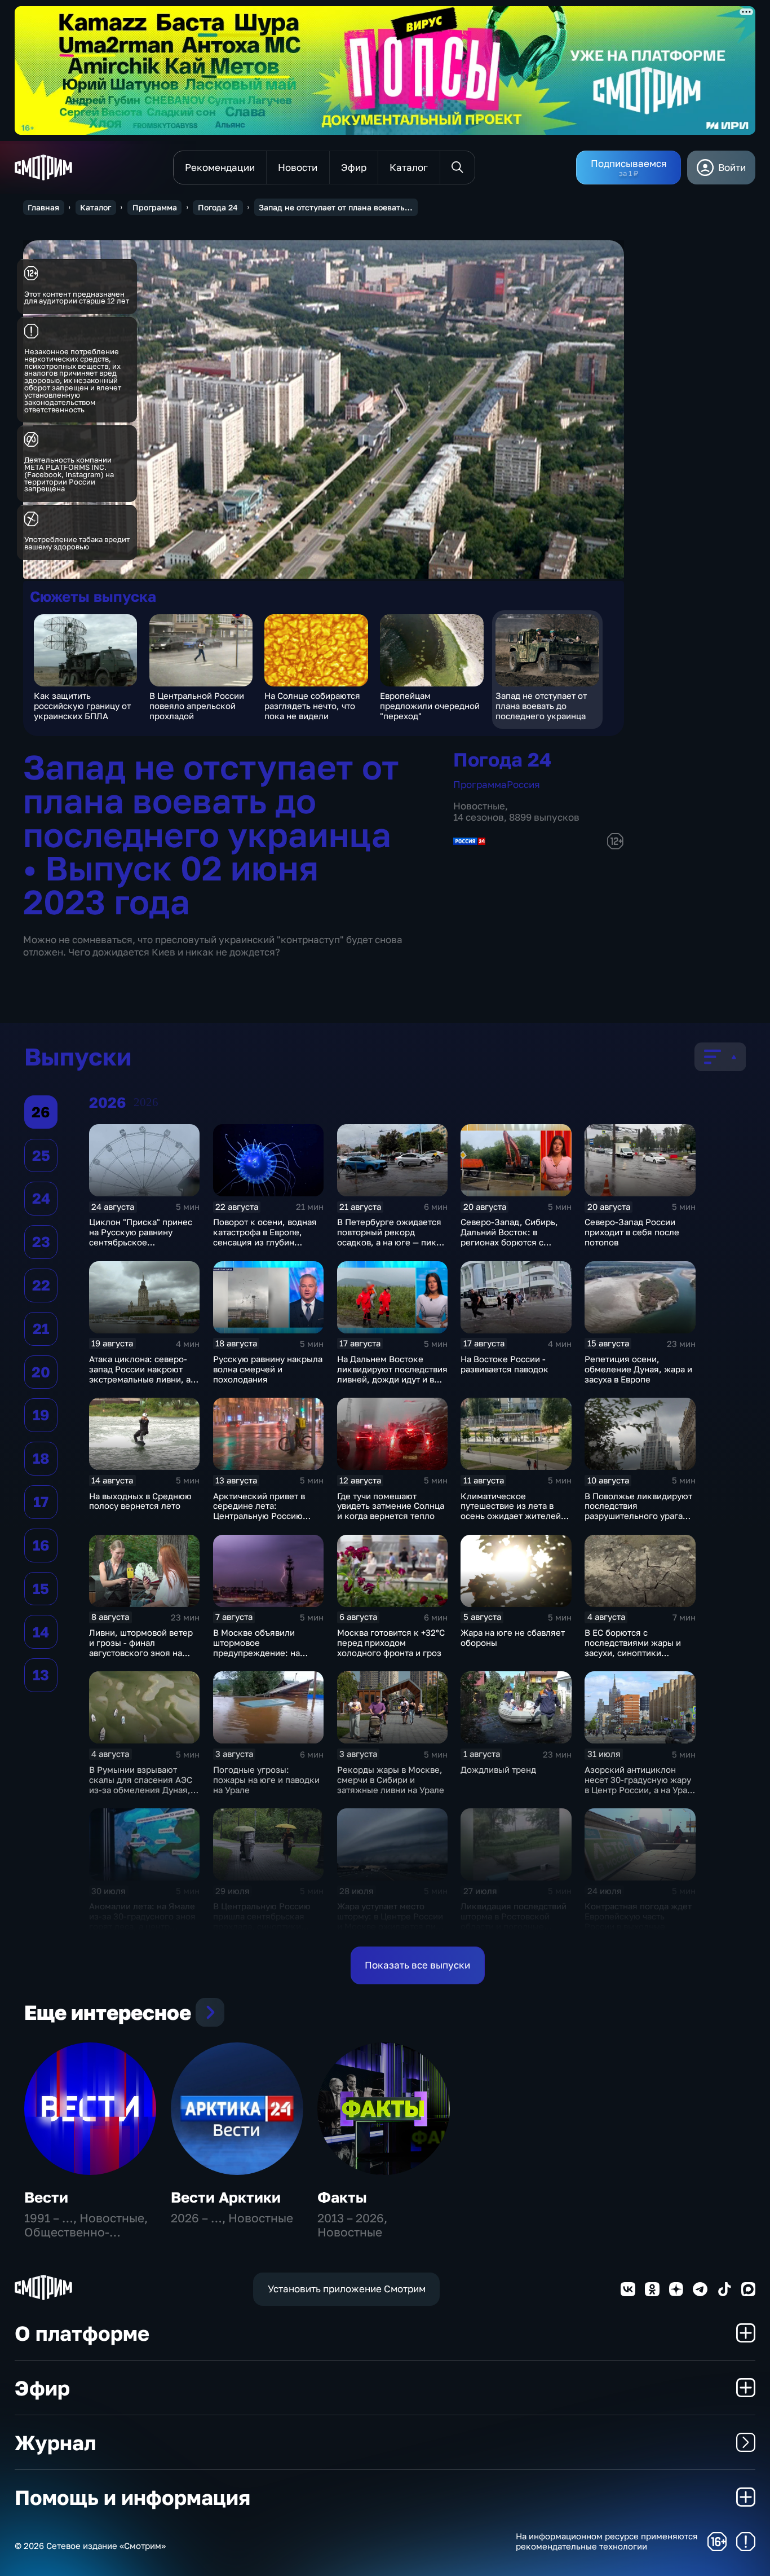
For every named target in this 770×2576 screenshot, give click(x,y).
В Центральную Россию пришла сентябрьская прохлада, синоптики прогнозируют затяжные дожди (264, 1926)
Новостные (479, 806)
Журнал (55, 2442)
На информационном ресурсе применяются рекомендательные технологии (607, 2541)
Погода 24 (218, 207)
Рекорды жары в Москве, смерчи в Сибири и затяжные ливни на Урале (391, 1780)
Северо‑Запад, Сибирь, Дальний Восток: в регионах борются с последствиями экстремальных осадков (511, 1242)
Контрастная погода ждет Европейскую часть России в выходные (638, 1916)
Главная (43, 207)
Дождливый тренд (498, 1769)
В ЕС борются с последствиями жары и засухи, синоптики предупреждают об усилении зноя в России (635, 1653)
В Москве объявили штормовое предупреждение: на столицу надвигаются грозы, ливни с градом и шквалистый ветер (264, 1658)
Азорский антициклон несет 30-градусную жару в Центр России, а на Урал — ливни (638, 1785)
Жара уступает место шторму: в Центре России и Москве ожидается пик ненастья (390, 1921)
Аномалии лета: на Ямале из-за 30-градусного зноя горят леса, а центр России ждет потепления (142, 1921)
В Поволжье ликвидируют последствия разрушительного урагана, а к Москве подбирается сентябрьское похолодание (640, 1521)
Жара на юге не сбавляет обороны (513, 1637)
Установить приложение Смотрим (347, 2289)
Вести (46, 2197)
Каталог (96, 207)
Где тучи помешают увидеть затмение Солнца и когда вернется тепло (391, 1506)
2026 (146, 1102)
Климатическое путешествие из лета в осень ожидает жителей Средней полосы (511, 1511)
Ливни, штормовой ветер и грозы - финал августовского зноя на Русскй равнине (141, 1648)
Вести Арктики (226, 2197)
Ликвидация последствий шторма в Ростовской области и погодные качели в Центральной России (514, 1926)
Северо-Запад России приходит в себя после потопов (632, 1232)
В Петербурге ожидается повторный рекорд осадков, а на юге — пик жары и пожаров (389, 1237)
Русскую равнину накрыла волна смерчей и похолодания (268, 1369)
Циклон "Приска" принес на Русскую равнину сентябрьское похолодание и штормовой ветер (141, 1242)
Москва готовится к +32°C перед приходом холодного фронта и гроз (391, 1643)
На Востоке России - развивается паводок (505, 1364)
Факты (342, 2197)
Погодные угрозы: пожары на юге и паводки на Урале (266, 1780)
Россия (523, 784)
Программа (155, 207)
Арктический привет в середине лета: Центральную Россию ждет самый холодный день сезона (260, 1516)
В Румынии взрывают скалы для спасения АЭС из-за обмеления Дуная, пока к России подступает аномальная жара (143, 1790)
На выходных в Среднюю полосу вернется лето (140, 1501)
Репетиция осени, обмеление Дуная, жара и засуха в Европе (638, 1369)
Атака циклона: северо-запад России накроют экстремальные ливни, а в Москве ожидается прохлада (143, 1379)
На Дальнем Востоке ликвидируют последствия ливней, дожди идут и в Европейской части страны (392, 1379)
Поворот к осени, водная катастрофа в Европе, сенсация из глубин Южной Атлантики (265, 1237)
